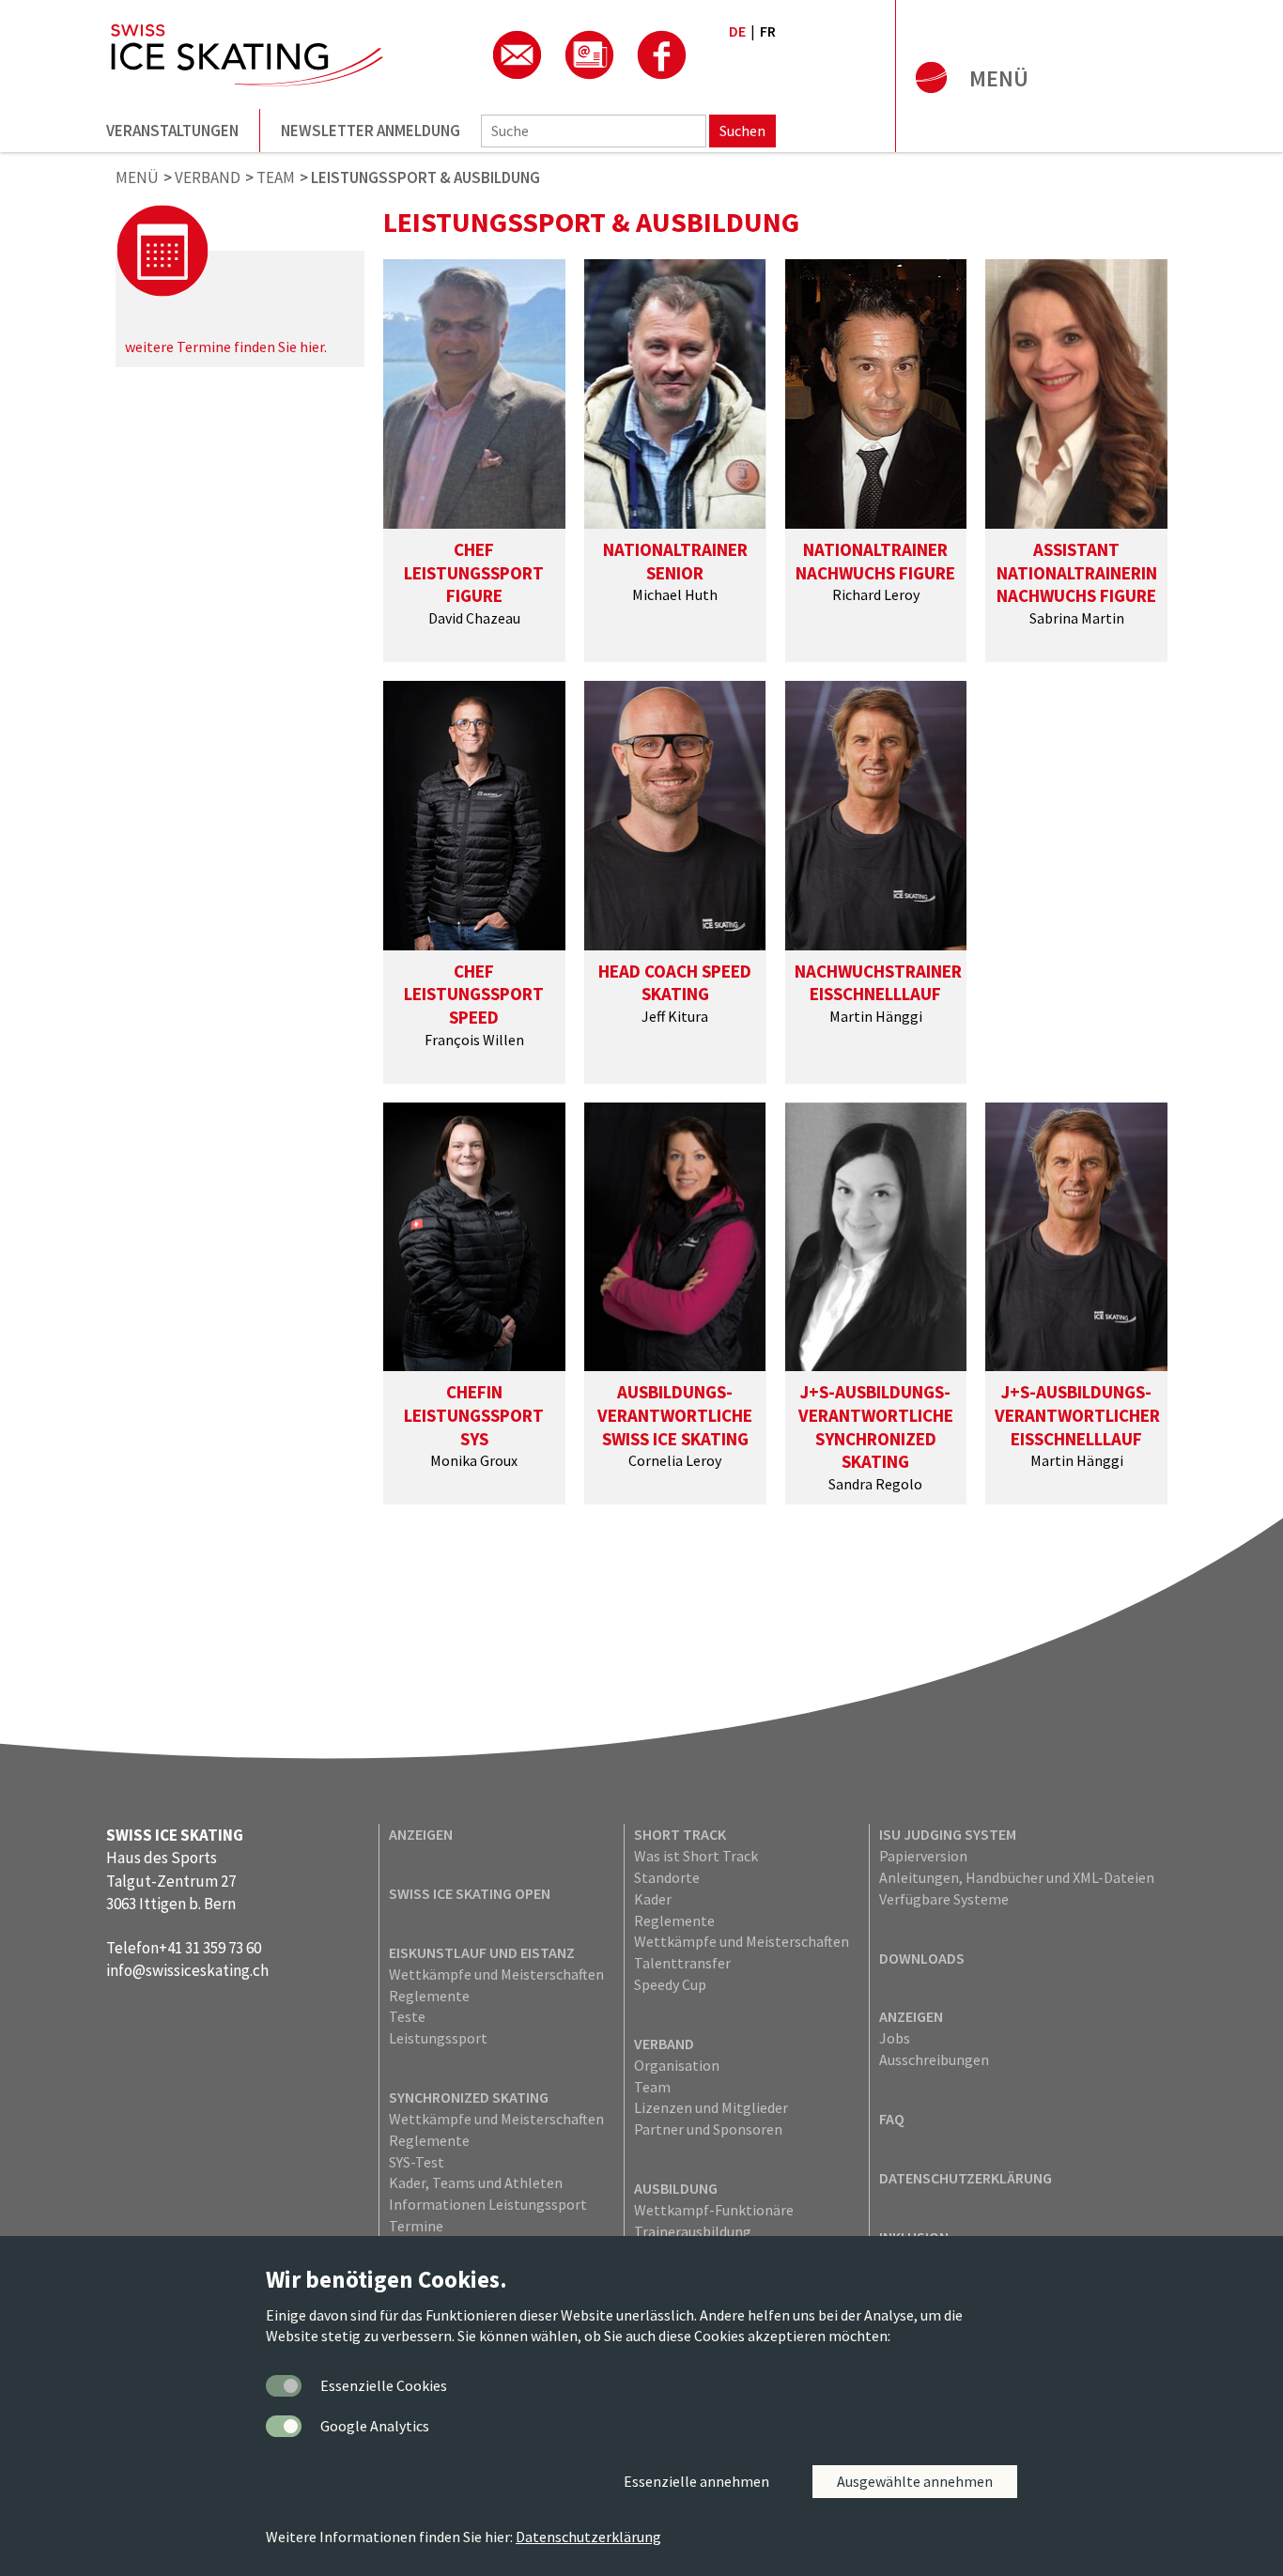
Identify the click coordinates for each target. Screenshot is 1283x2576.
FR (768, 31)
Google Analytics (375, 2426)
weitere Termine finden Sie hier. (226, 347)
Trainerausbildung (693, 2231)
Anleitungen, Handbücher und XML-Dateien (1017, 1877)
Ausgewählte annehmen (915, 2481)
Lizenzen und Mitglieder (711, 2107)
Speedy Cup (670, 1984)
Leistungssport (438, 2038)
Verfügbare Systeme (944, 1899)
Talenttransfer (682, 1963)
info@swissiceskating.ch (187, 1970)
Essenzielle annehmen (696, 2481)
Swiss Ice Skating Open (470, 1893)
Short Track (680, 1834)
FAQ (892, 2119)
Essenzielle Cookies (384, 2385)
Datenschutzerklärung (966, 2178)
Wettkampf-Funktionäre (714, 2210)
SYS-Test (417, 2162)
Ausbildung (676, 2188)
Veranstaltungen (172, 131)
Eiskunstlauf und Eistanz (482, 1952)
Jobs (895, 2038)
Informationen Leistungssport (488, 2204)
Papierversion (923, 1856)
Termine (416, 2226)
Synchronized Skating (469, 2097)
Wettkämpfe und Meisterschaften (496, 1974)
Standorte (667, 1877)
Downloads (922, 1958)
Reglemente (429, 1996)
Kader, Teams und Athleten (476, 2183)
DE (737, 31)
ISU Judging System (948, 1834)
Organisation (677, 2065)
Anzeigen (421, 1834)
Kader (653, 1899)
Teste (407, 2016)
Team (652, 2087)
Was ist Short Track (696, 1856)
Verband (664, 2044)
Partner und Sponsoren (708, 2129)
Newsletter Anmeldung (371, 131)
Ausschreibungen (934, 2059)
